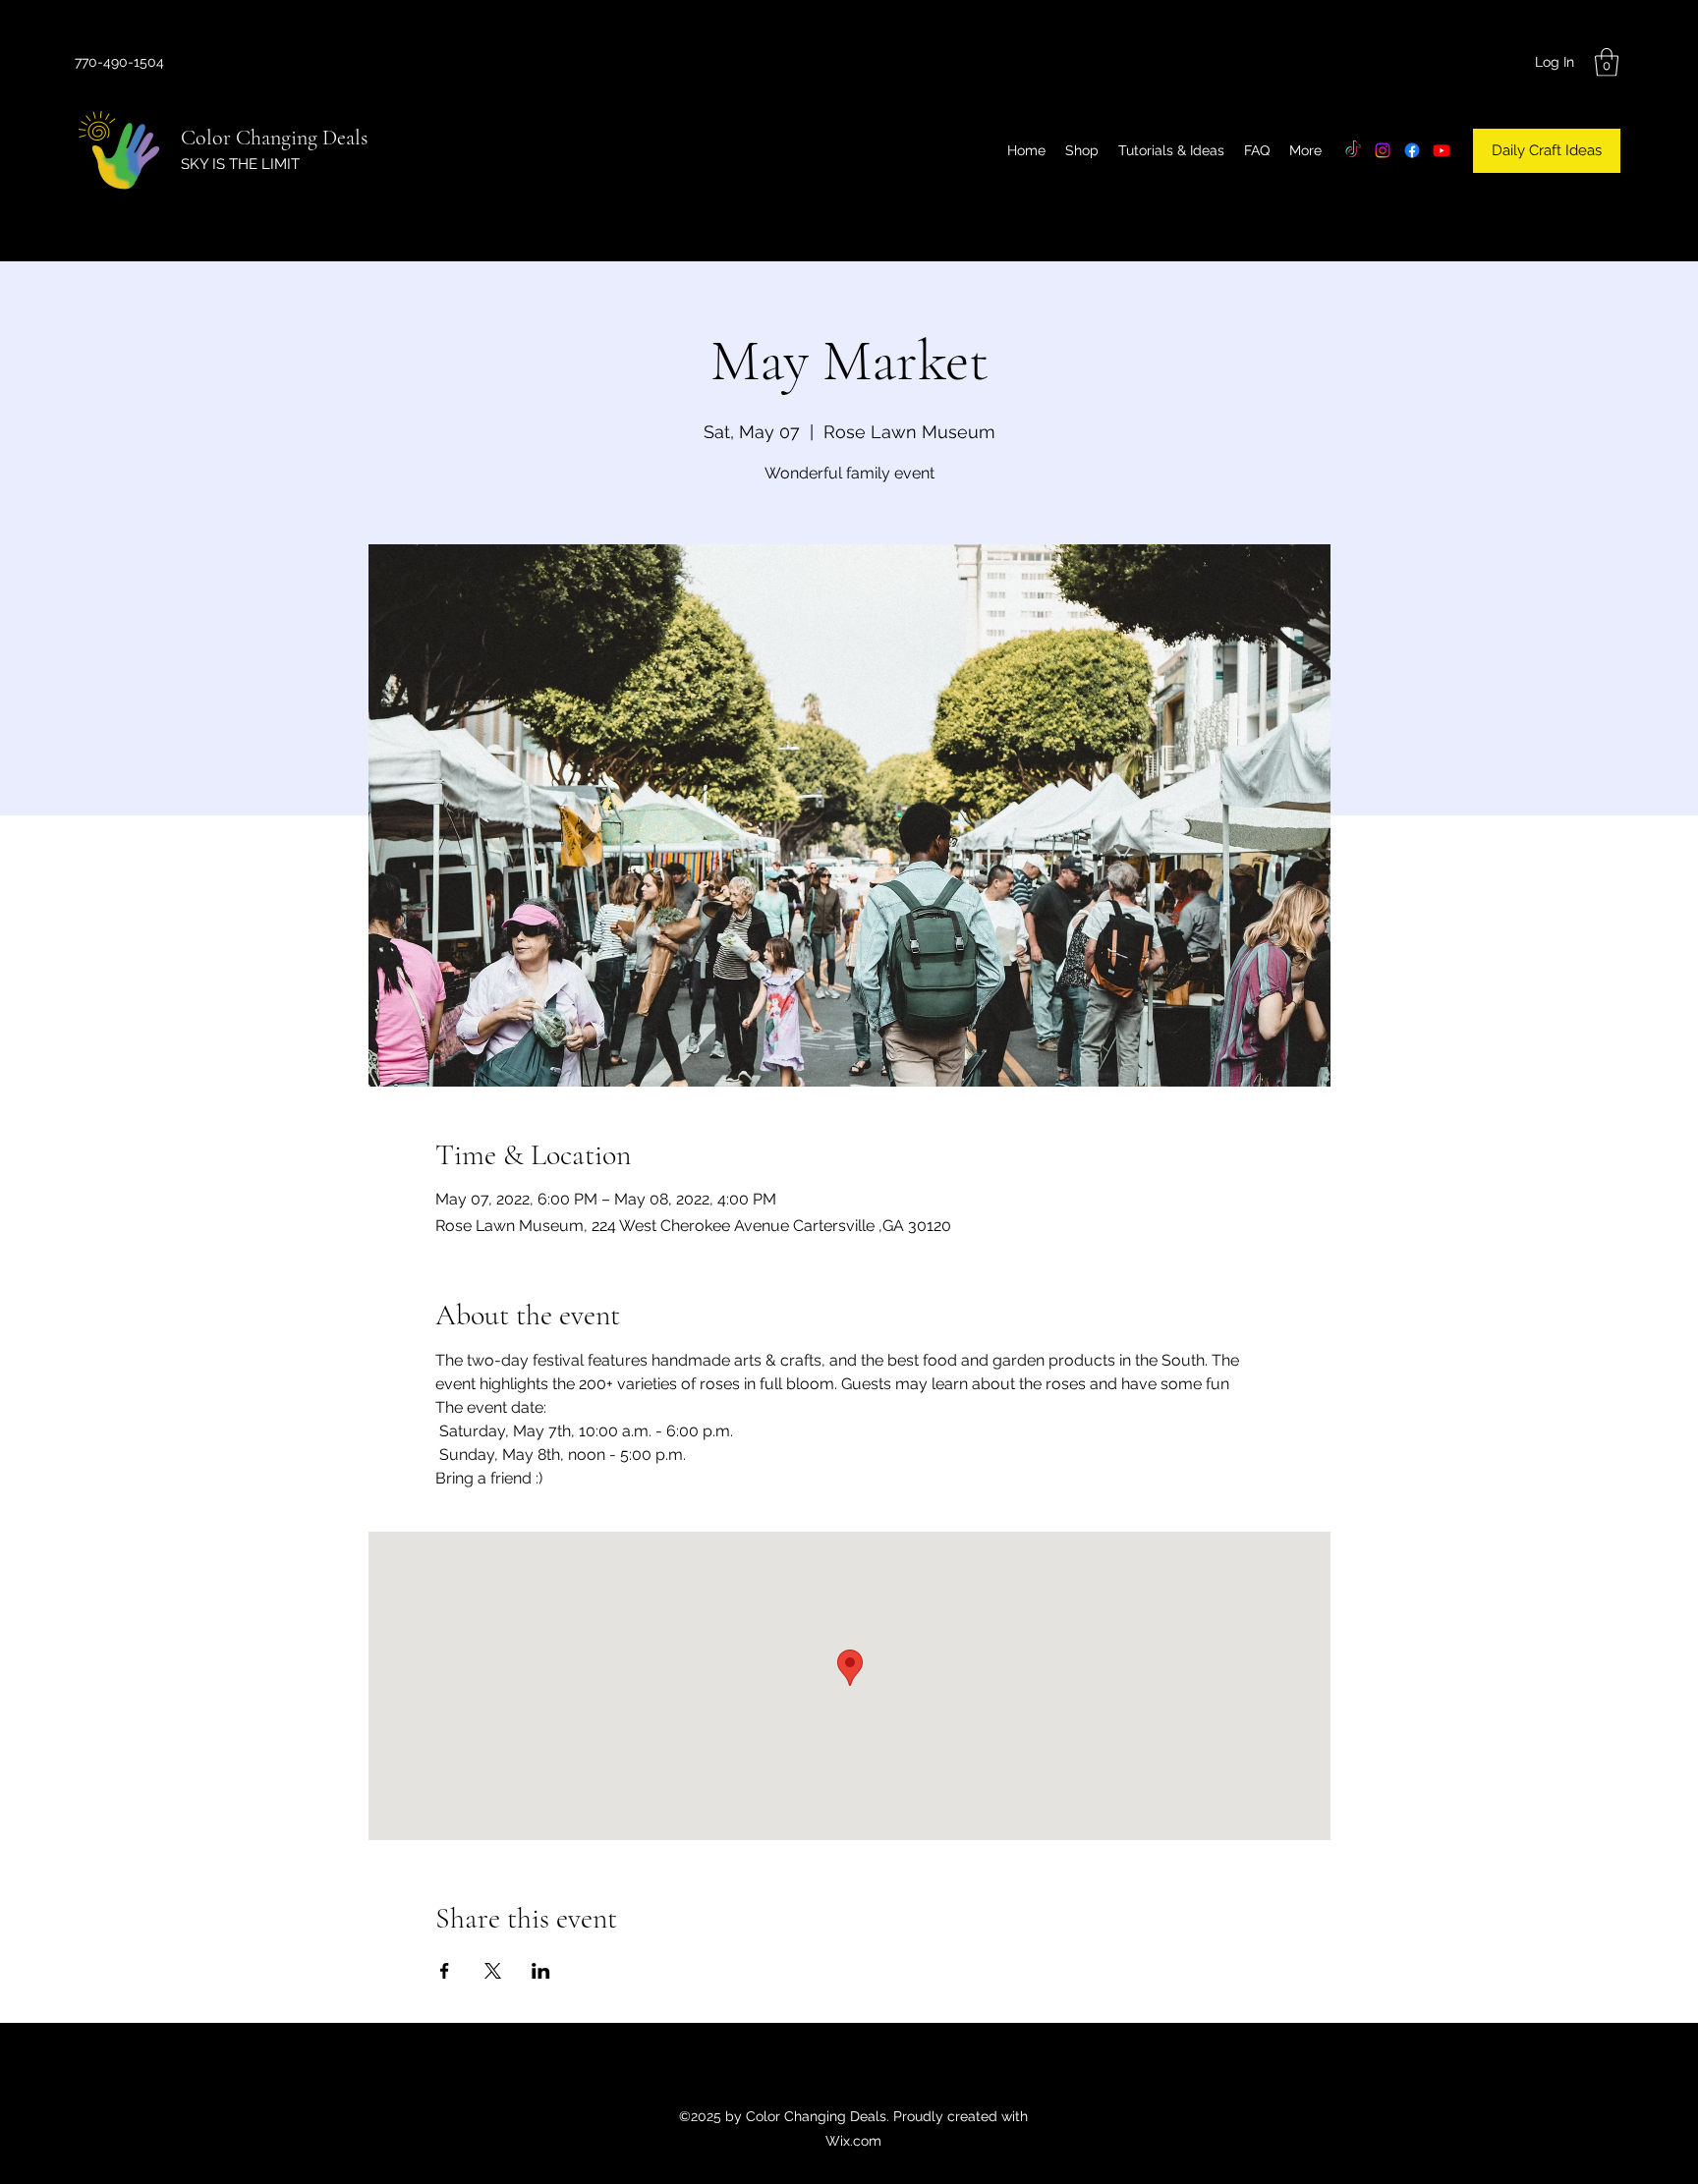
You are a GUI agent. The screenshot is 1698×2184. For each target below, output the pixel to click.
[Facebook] (1412, 150)
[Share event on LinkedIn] (541, 1971)
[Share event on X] (493, 1971)
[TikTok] (1353, 150)
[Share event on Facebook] (445, 1971)
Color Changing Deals (274, 138)
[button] (1607, 62)
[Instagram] (1383, 150)
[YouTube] (1442, 150)
